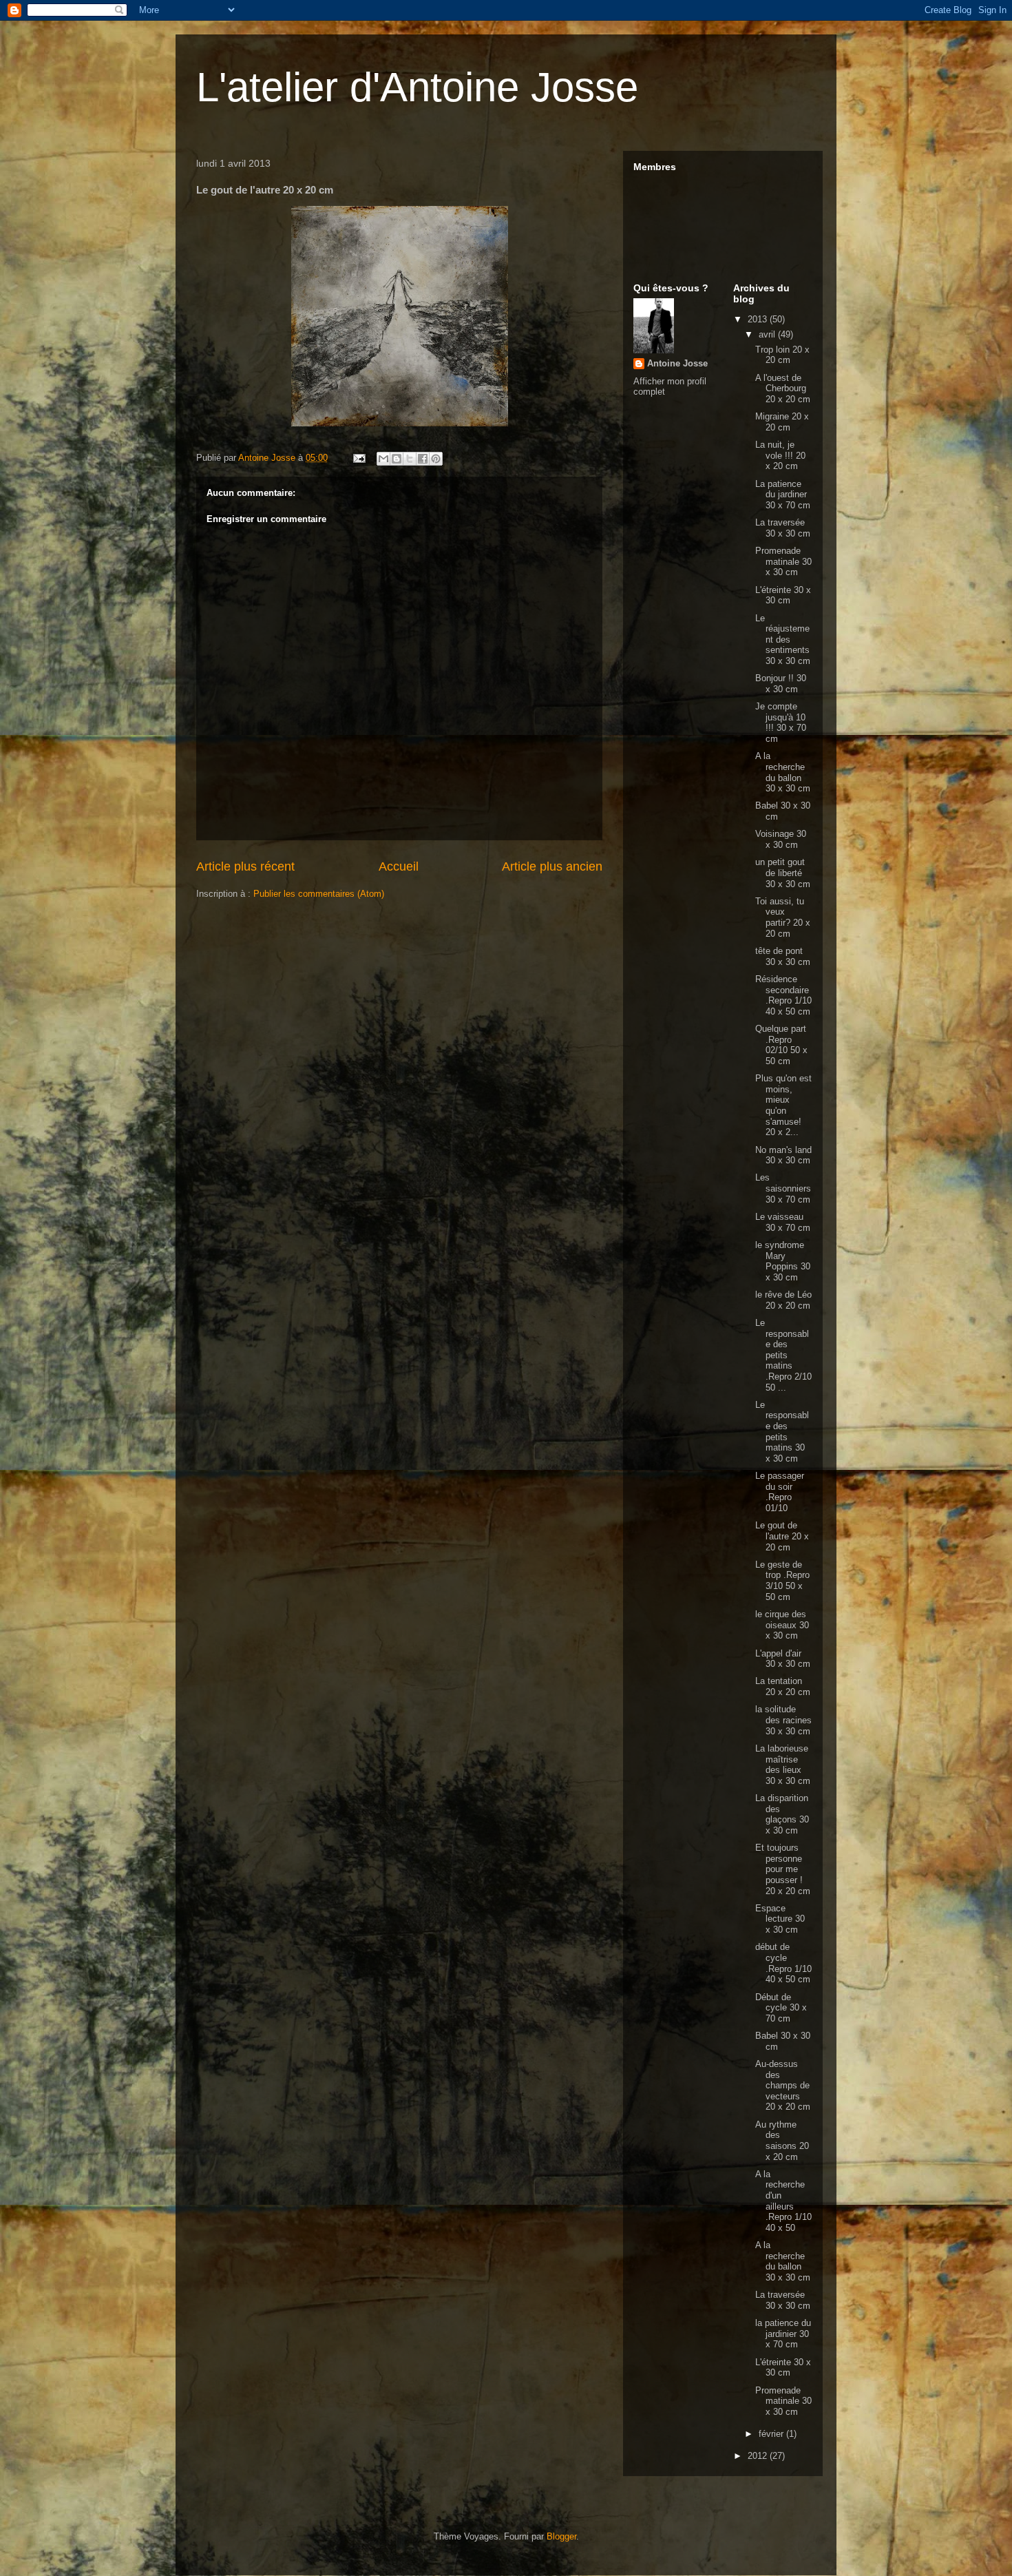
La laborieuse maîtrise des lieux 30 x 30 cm (783, 1765)
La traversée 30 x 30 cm (783, 528)
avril (768, 334)
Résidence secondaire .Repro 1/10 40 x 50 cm (783, 995)
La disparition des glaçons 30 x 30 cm (782, 1814)
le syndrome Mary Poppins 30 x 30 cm (783, 1261)
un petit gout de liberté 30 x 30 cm (783, 873)
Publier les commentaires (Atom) (319, 894)
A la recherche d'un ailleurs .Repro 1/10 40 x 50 (783, 2201)
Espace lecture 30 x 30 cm (780, 1919)
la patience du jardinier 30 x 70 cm (783, 2334)
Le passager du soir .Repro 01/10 (780, 1492)
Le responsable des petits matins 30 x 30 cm (782, 1432)
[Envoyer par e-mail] (383, 459)
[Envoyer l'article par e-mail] (358, 458)
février (772, 2434)
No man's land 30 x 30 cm (783, 1155)
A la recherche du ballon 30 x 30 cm (783, 772)
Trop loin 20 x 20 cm (782, 355)
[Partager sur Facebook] (423, 459)
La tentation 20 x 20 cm (783, 1686)
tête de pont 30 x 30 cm (783, 956)
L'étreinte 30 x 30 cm (783, 595)
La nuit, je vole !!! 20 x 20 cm (780, 455)
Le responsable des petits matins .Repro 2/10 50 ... (783, 1355)
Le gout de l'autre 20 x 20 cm (782, 1536)
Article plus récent (245, 866)
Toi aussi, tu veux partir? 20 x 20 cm (783, 917)
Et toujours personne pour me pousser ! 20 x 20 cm (783, 1869)
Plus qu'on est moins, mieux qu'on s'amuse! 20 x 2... (783, 1105)
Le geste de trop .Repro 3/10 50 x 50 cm (782, 1581)
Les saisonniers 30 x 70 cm (783, 1188)
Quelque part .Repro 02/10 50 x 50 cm (781, 1045)
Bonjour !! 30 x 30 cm (781, 684)
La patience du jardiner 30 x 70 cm (783, 495)
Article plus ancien (552, 866)
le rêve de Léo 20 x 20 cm (783, 1300)
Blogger (561, 2536)
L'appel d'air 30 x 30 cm (783, 1659)
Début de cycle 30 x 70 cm (781, 2008)
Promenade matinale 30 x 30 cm (783, 561)
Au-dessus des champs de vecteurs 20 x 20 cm (783, 2085)
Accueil (399, 866)
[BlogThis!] (397, 459)
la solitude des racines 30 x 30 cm (783, 1720)
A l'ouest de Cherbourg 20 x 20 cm (783, 388)
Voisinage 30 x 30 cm (781, 839)
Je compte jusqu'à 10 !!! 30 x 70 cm (781, 723)
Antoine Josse (677, 363)
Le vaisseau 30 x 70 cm (783, 1222)
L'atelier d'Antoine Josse (417, 87)
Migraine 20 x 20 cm (782, 422)
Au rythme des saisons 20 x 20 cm (782, 2141)
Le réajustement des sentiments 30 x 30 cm (783, 640)
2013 (759, 319)
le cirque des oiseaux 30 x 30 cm (782, 1625)
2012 (759, 2456)
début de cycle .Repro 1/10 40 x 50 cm (783, 1963)
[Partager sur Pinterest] (436, 459)
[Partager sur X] (410, 459)
